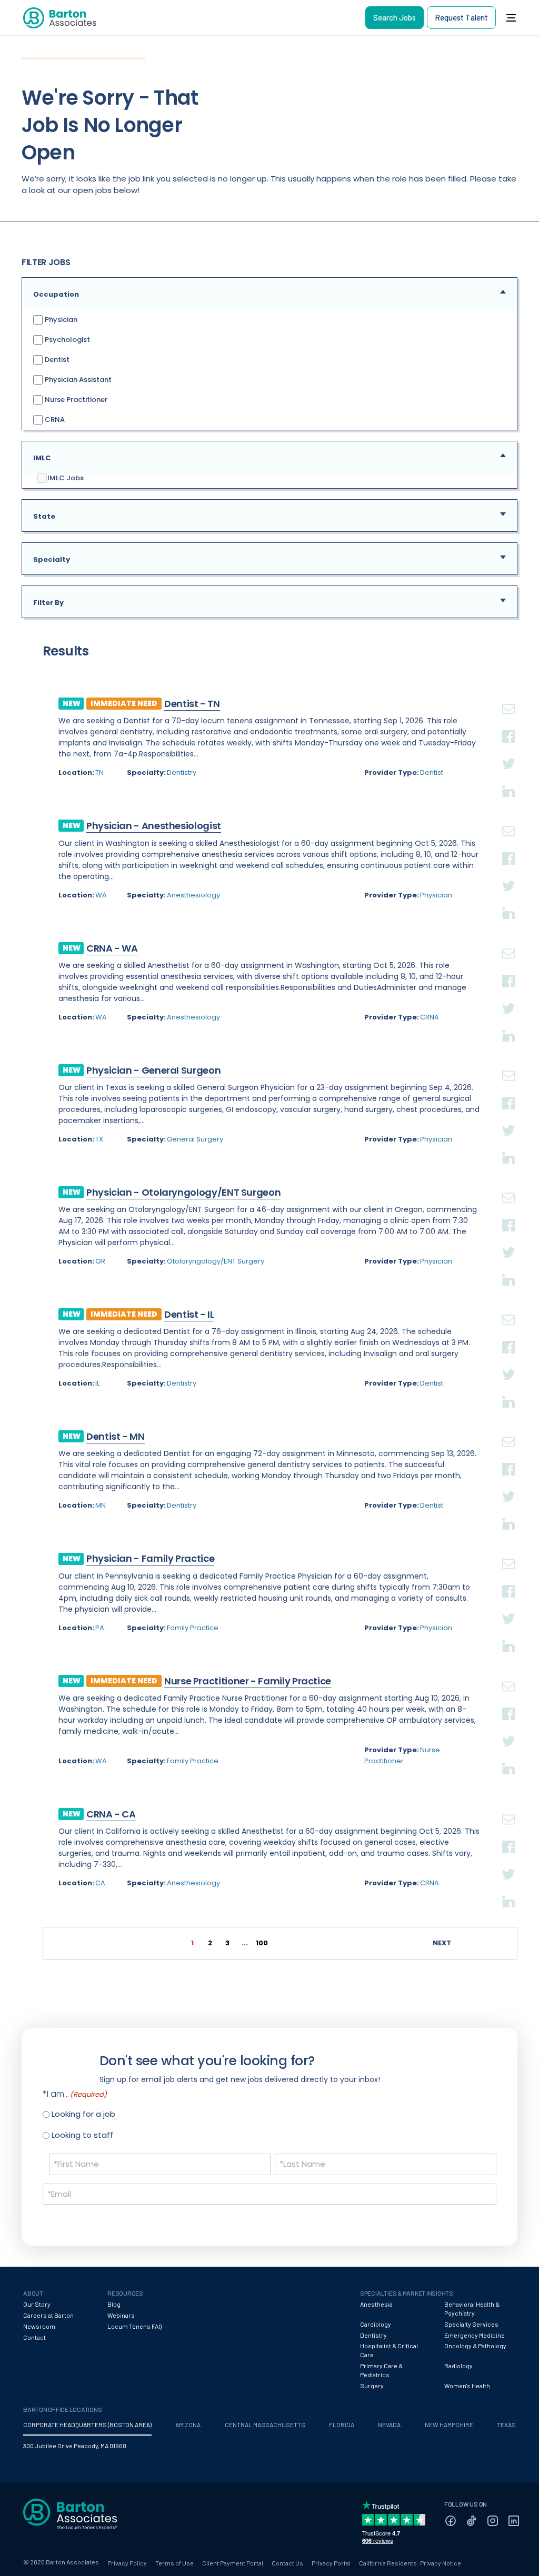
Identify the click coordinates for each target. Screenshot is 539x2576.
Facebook (508, 724)
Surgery (372, 2386)
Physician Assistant (77, 379)
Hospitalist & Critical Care (389, 2350)
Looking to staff (82, 2135)
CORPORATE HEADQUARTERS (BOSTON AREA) (87, 2425)
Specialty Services (471, 2324)
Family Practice (193, 1628)
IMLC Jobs (66, 478)
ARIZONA (188, 2425)
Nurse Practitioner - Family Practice (248, 1681)
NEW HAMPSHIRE (449, 2425)
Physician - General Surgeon (153, 1070)
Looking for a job (83, 2114)
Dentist (56, 359)
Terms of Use (174, 2563)
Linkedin (508, 779)
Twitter (508, 751)
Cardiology (376, 2324)
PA (100, 1628)
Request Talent (461, 17)
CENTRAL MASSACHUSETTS (265, 2425)
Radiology (458, 2366)
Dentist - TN (192, 704)
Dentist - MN (116, 1436)
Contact (34, 2337)
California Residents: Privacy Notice (410, 2563)
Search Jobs (395, 17)
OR (100, 1261)
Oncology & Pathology (475, 2346)
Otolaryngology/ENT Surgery (216, 1261)
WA (101, 895)
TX (99, 1139)
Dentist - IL (189, 1314)
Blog (114, 2304)
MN (101, 1505)
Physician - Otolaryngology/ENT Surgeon (183, 1192)
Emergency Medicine (475, 2335)
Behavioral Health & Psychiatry (472, 2309)
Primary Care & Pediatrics (381, 2370)
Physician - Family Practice (150, 1558)
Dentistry (182, 772)
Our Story (37, 2304)
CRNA (54, 419)
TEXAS (506, 2425)
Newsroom (39, 2326)
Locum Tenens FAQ (135, 2326)
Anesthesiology (193, 895)
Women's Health (467, 2386)
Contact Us (287, 2563)
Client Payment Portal (233, 2563)
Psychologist (67, 339)
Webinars (121, 2315)
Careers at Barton (48, 2315)
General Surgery (195, 1139)
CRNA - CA (111, 1814)
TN (99, 772)
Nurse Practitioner (75, 399)
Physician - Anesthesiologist (154, 826)
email (508, 696)
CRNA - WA (112, 948)
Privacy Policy (127, 2563)
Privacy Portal (331, 2563)
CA (100, 1883)
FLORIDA (342, 2425)
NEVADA (389, 2425)
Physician (60, 319)
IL (97, 1383)
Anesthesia (376, 2304)
